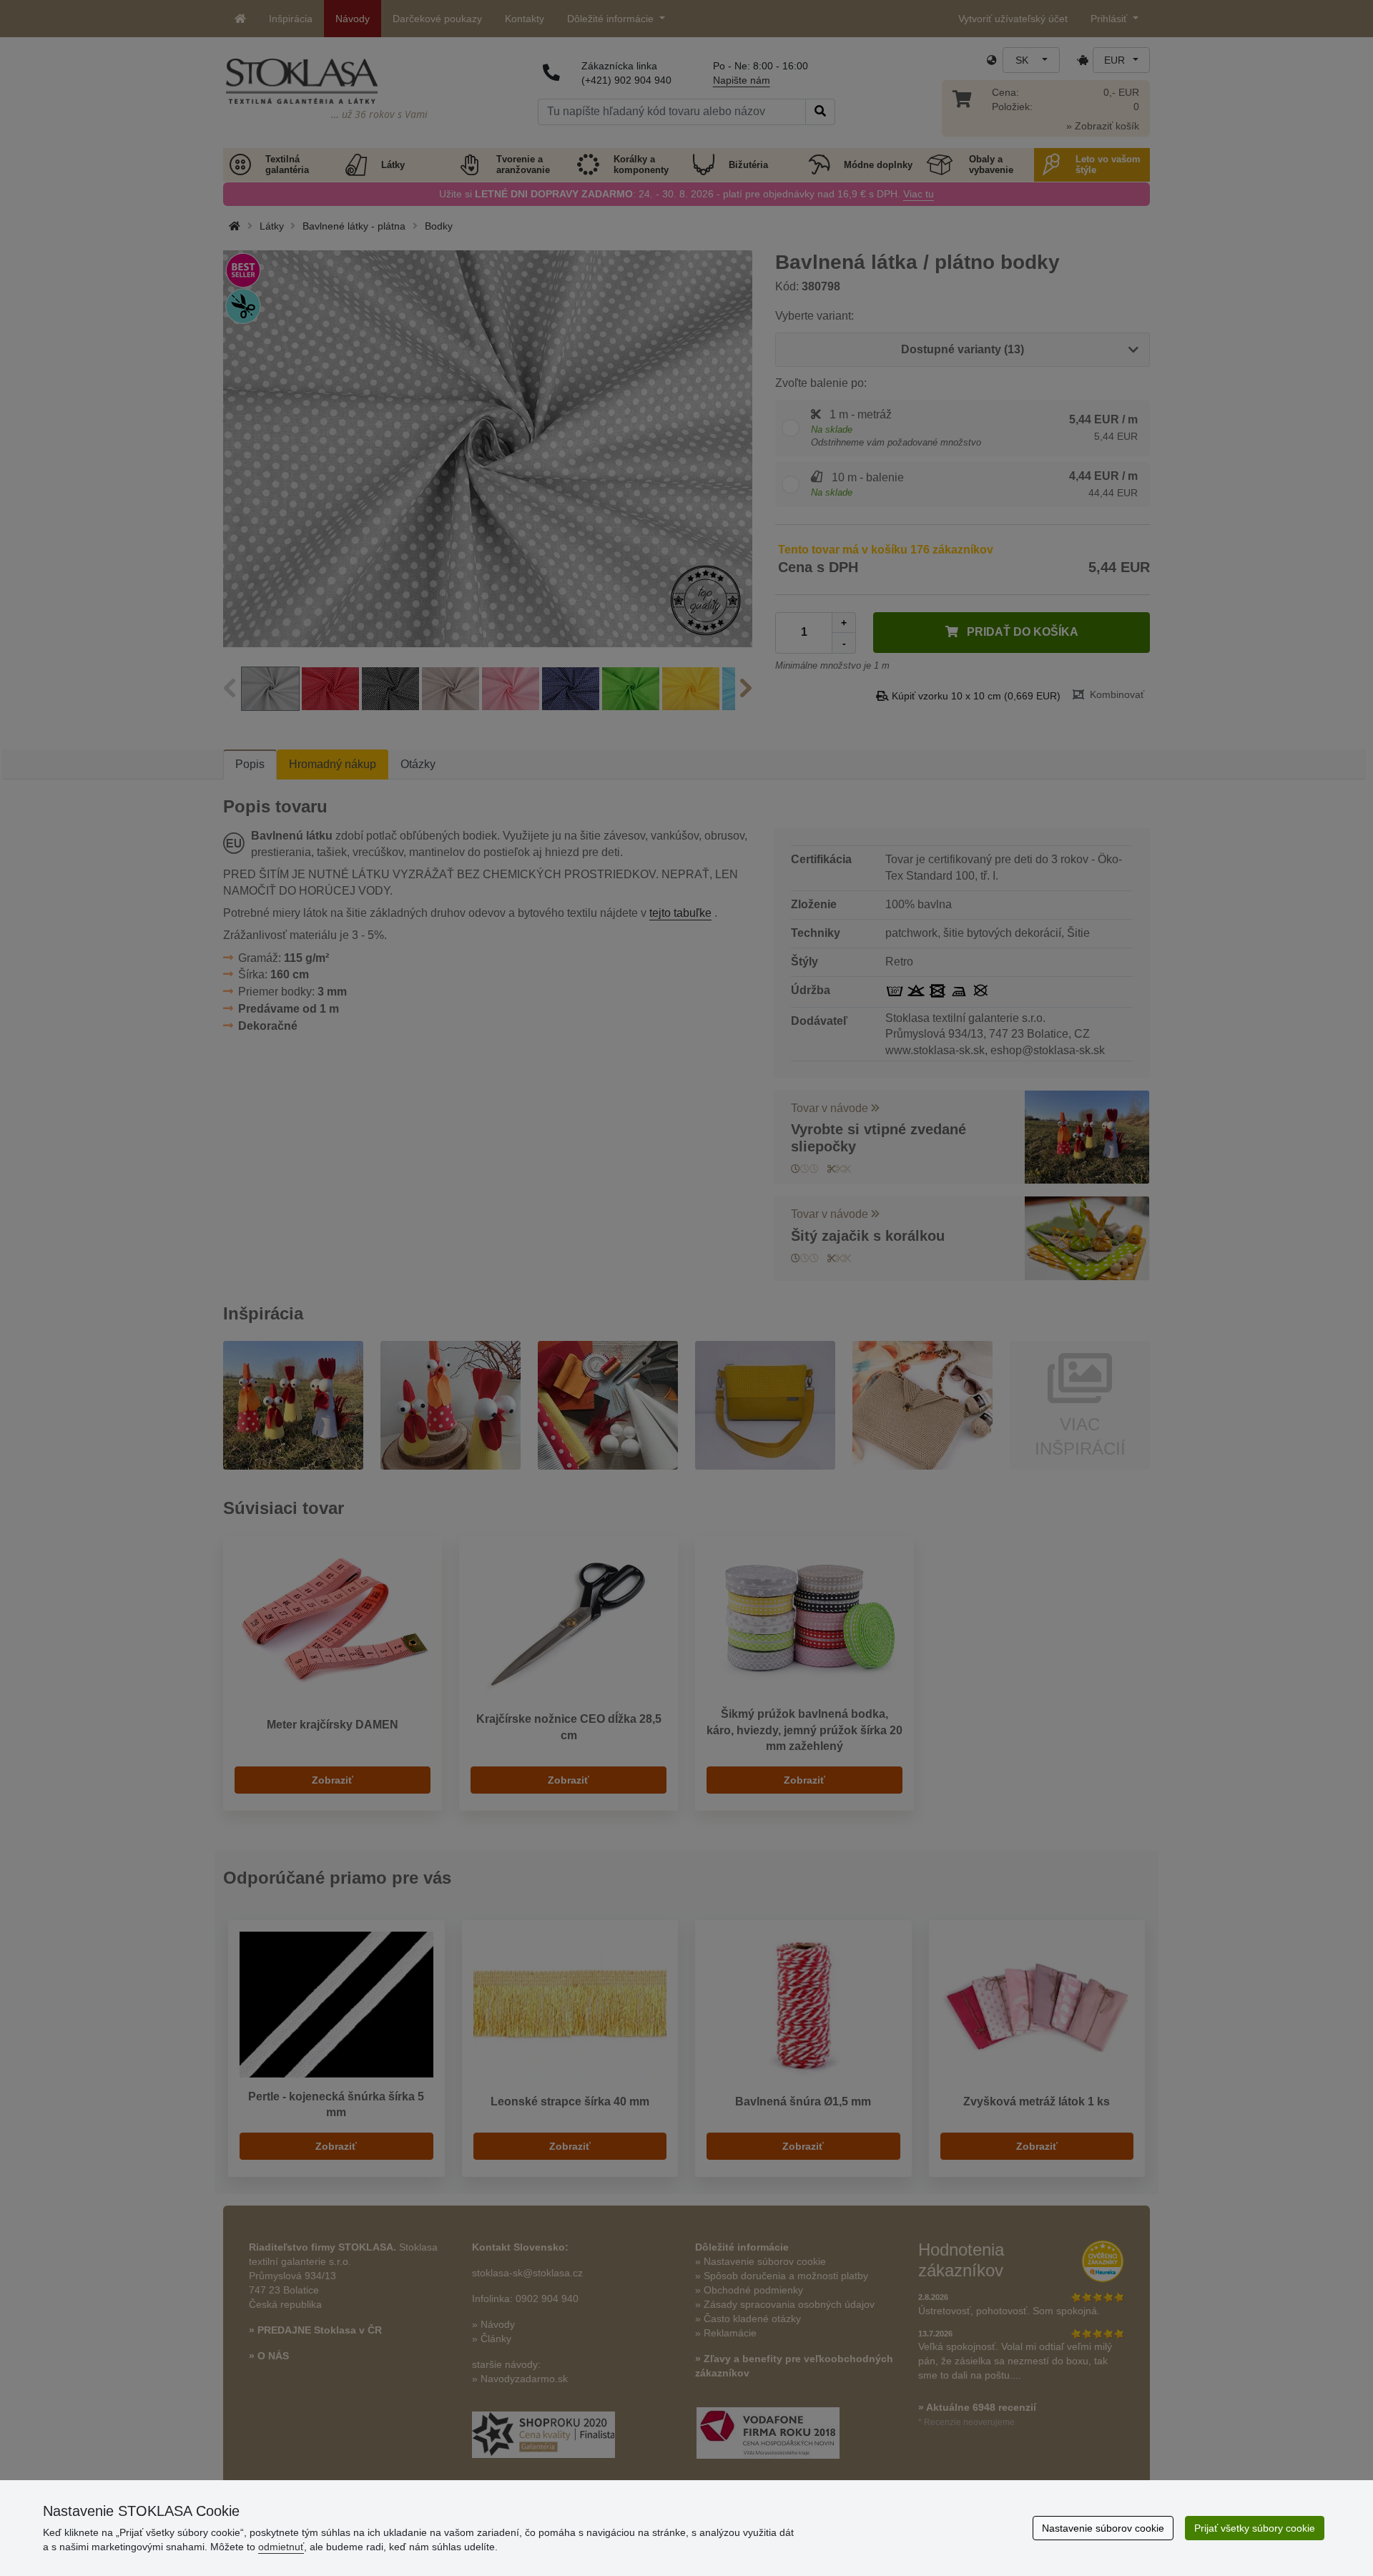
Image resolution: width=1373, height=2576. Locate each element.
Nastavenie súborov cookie (1103, 2528)
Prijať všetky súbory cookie (1255, 2528)
